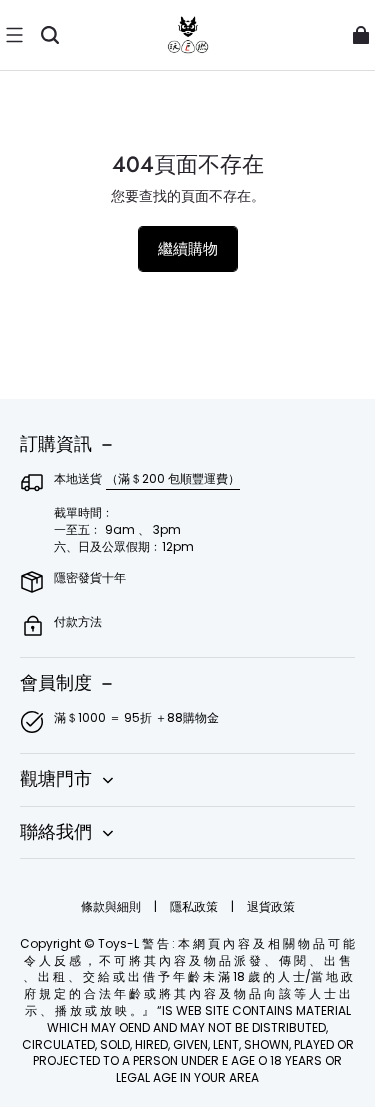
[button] (14, 35)
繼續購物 (188, 248)
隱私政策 (195, 906)
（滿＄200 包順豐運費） (173, 478)
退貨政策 (271, 906)
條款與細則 (112, 906)
